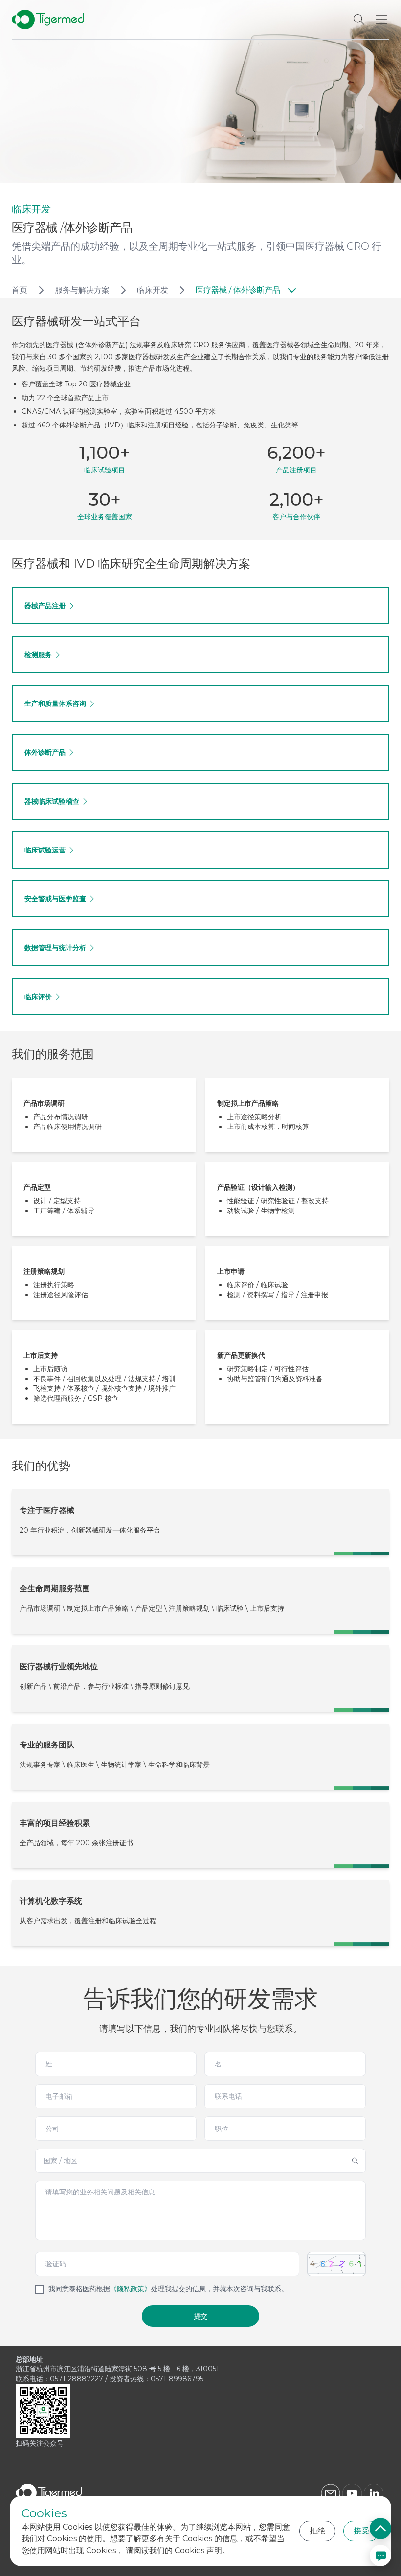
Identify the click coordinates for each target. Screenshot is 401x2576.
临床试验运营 (45, 850)
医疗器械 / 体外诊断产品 (238, 290)
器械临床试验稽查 (52, 801)
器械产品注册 (45, 606)
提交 (200, 2316)
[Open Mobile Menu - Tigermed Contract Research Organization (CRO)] (381, 20)
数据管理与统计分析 (55, 948)
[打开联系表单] (380, 2555)
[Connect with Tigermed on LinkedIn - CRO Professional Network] (375, 2493)
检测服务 (38, 655)
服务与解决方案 (82, 290)
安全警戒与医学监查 (55, 899)
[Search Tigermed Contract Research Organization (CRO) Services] (359, 20)
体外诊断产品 (45, 752)
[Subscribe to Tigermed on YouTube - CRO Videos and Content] (352, 2493)
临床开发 (153, 290)
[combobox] (200, 2161)
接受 (361, 2531)
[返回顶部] (380, 2529)
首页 (20, 290)
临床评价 (38, 997)
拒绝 (317, 2531)
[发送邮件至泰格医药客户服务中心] (331, 2493)
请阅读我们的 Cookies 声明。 (178, 2550)
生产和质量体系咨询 (55, 703)
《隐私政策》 (131, 2289)
